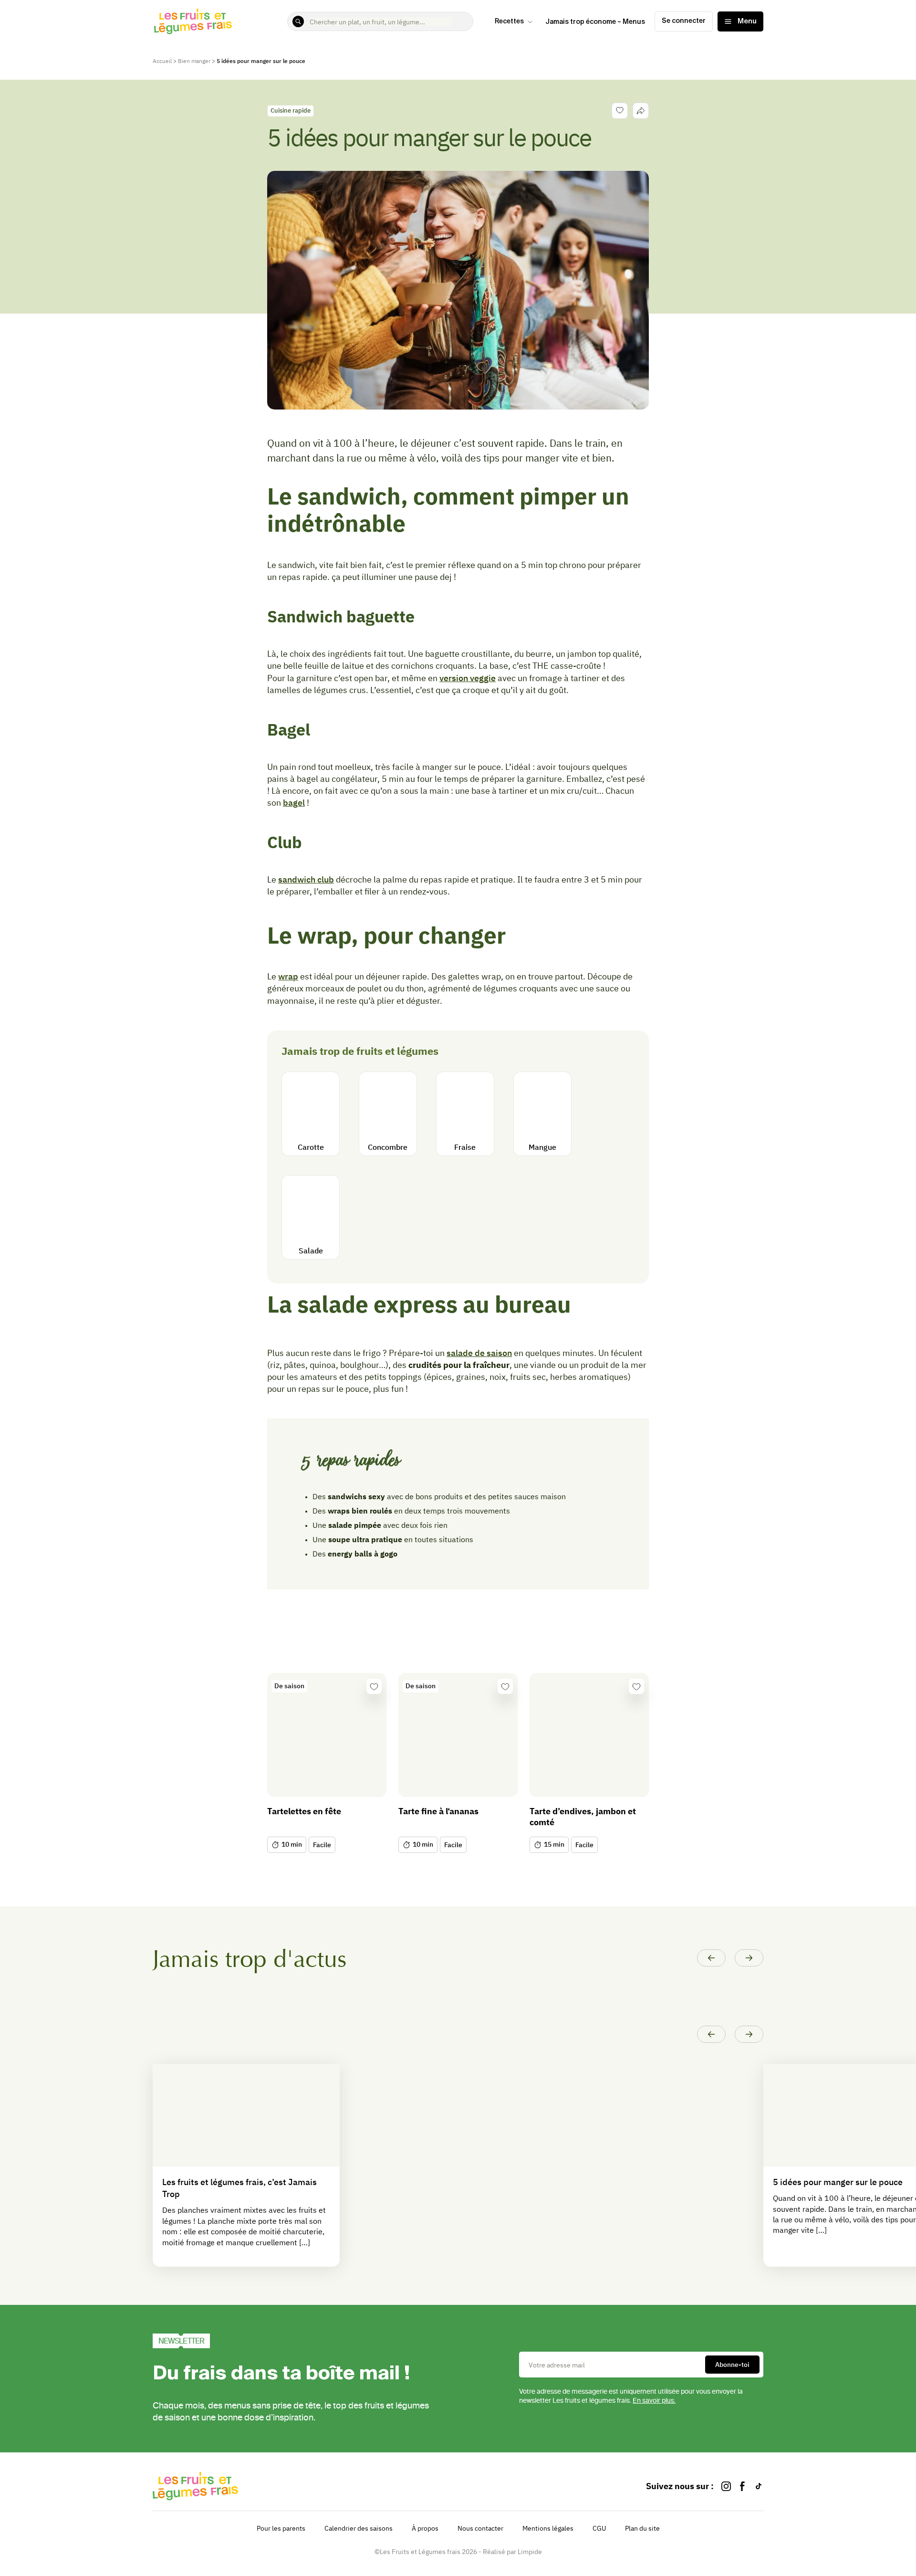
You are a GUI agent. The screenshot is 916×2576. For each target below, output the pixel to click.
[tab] (641, 111)
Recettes (509, 21)
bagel (294, 803)
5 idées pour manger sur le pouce (838, 2182)
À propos (425, 2528)
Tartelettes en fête (304, 1811)
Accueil (162, 61)
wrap (288, 976)
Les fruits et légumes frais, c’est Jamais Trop (239, 2188)
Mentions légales (548, 2528)
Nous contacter (480, 2528)
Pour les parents (281, 2528)
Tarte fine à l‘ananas (438, 1811)
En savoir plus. (654, 2401)
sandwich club (306, 879)
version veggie (468, 678)
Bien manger (194, 61)
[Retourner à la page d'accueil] (193, 21)
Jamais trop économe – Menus (595, 22)
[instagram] (726, 2486)
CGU (599, 2528)
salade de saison (479, 1353)
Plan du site (642, 2528)
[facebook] (742, 2486)
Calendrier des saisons (359, 2528)
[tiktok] (759, 2486)
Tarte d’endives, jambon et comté (583, 1817)
